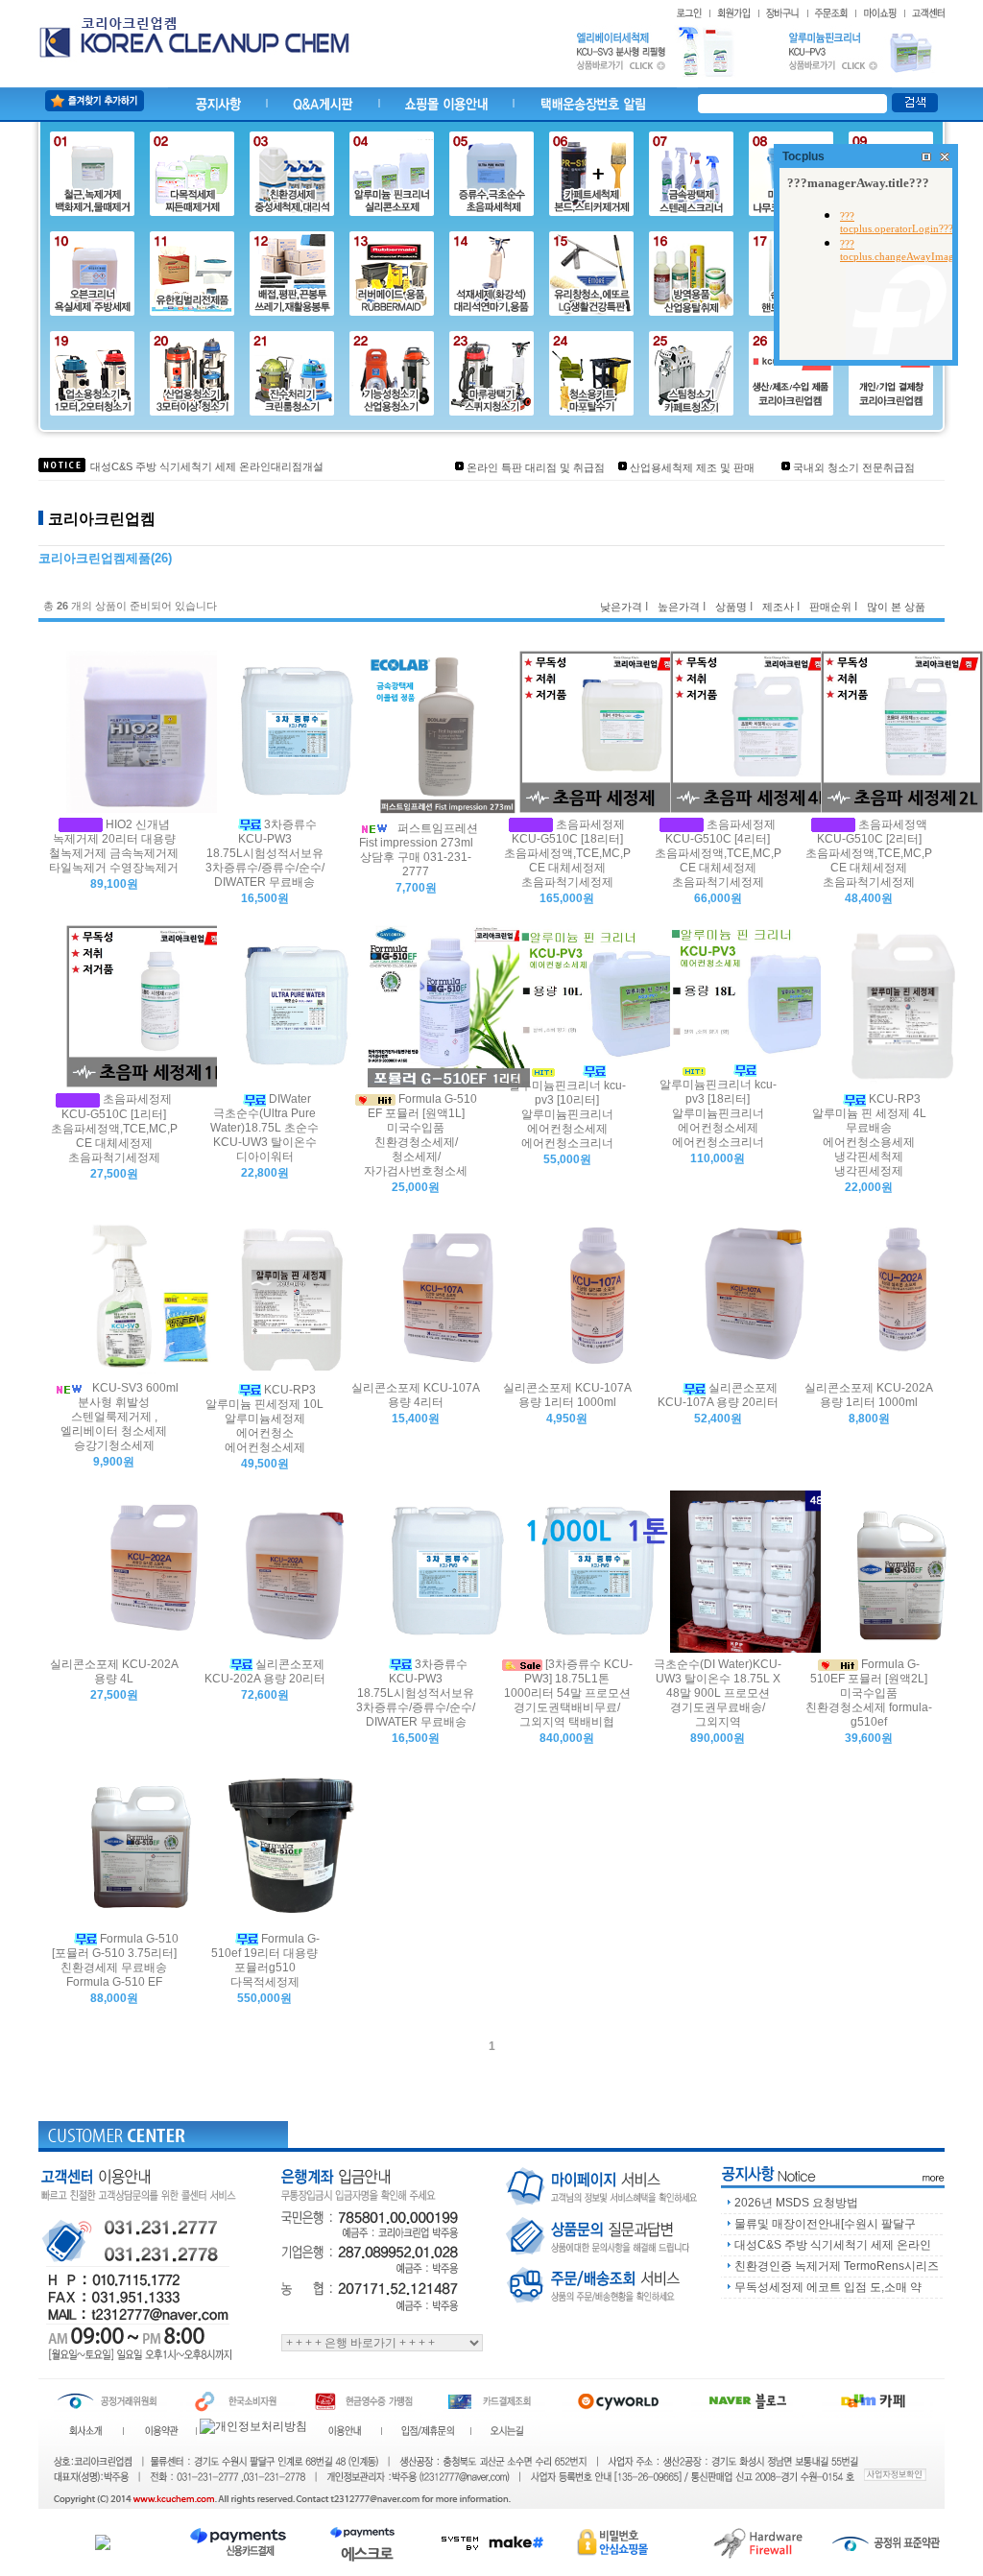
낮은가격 (621, 607)
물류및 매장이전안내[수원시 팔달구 (825, 2224)
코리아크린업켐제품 (95, 558)
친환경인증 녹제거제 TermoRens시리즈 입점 (196, 466)
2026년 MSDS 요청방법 (796, 2203)
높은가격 (679, 607)
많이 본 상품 (896, 607)
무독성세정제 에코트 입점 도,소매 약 (828, 2287)
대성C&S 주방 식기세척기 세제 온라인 (833, 2245)
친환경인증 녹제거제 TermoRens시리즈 (837, 2266)
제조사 (778, 607)
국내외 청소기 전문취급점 (854, 467)
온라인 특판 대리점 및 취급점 (536, 467)
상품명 (731, 607)
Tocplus (803, 156)
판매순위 (830, 607)
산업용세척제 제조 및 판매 (692, 467)
